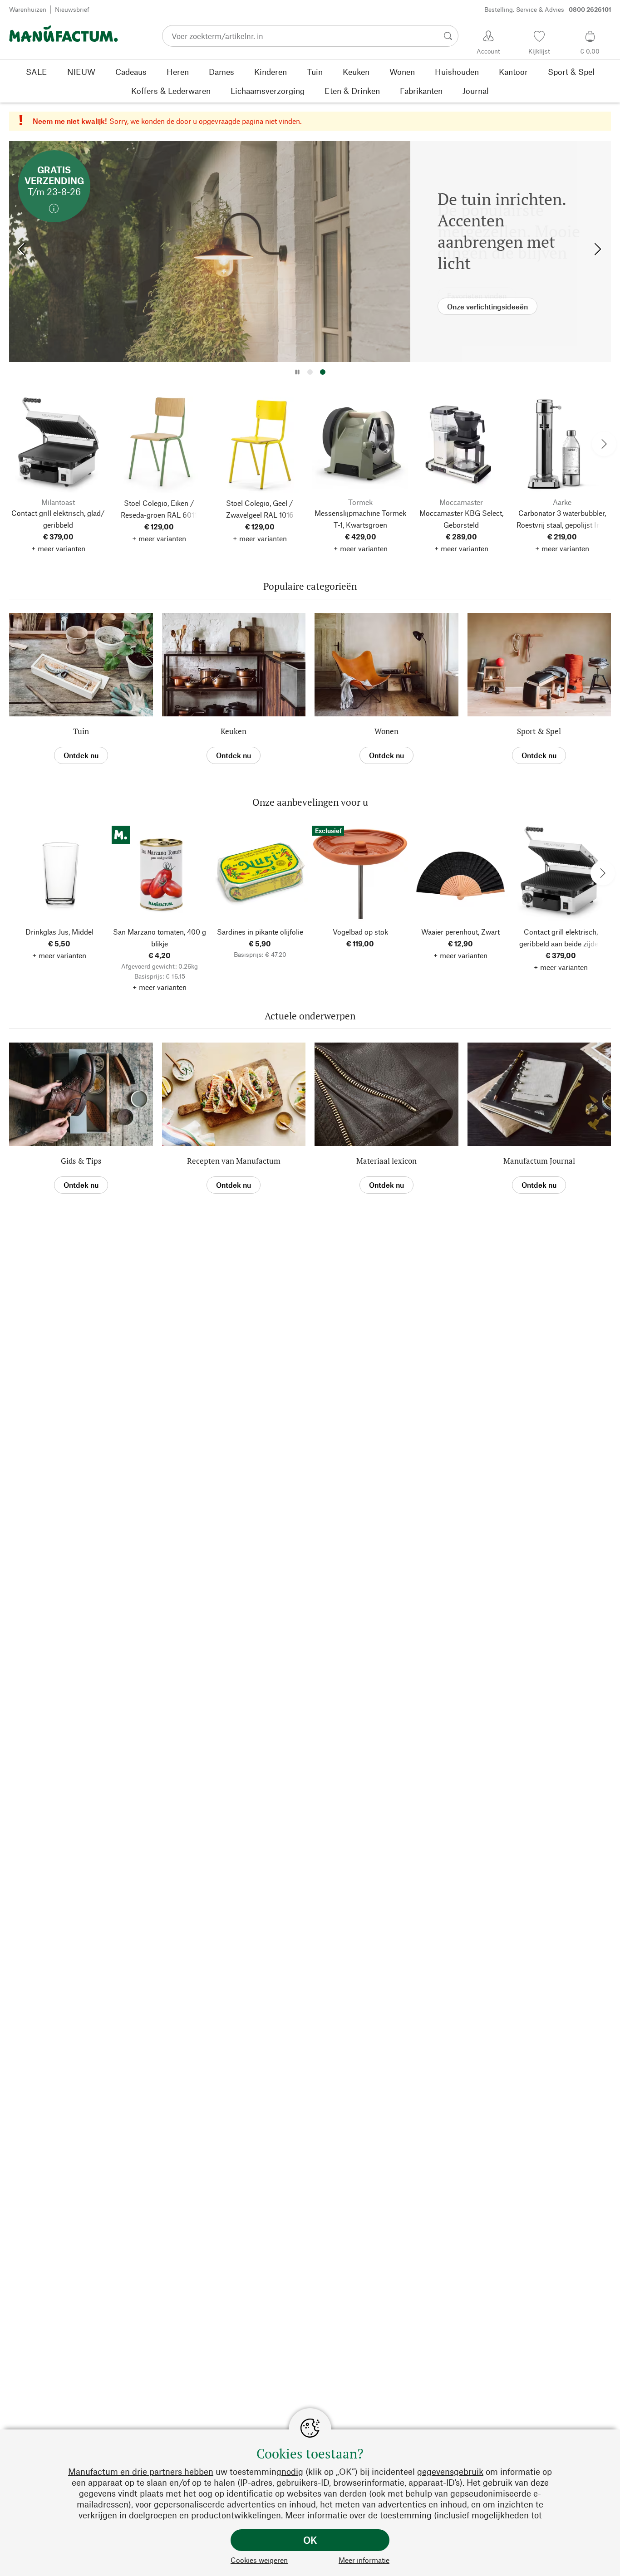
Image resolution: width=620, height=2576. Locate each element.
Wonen (386, 731)
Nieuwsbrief (72, 9)
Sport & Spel (539, 731)
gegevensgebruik (450, 2471)
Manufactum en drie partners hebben (141, 2471)
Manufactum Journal (539, 1161)
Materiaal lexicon (386, 1161)
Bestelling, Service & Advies (548, 9)
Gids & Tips (81, 1161)
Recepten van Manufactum (234, 1161)
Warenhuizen (28, 9)
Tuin (81, 731)
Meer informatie (364, 2560)
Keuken (234, 731)
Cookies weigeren (259, 2560)
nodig (292, 2471)
